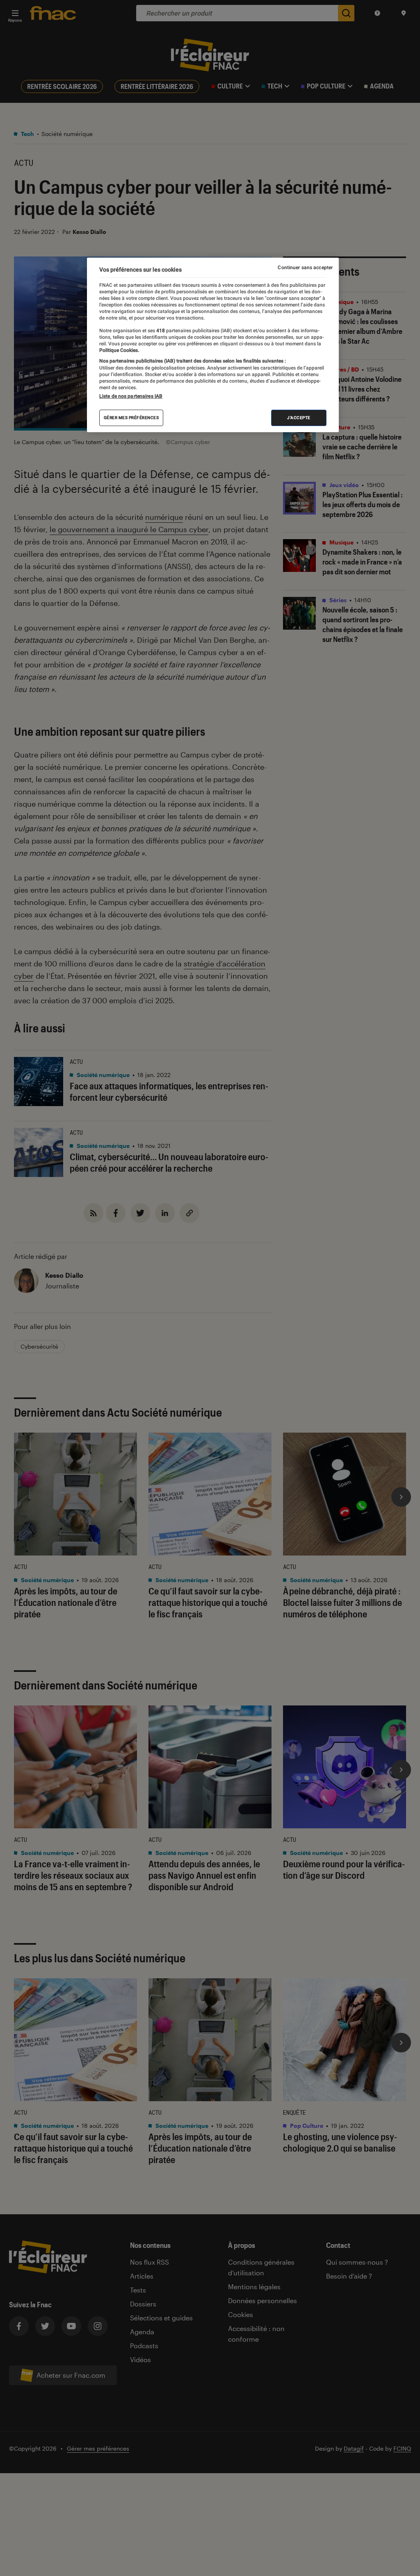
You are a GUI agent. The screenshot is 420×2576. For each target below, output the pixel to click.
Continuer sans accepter (305, 268)
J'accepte (299, 418)
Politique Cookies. (119, 350)
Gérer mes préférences (131, 418)
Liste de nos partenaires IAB (131, 396)
